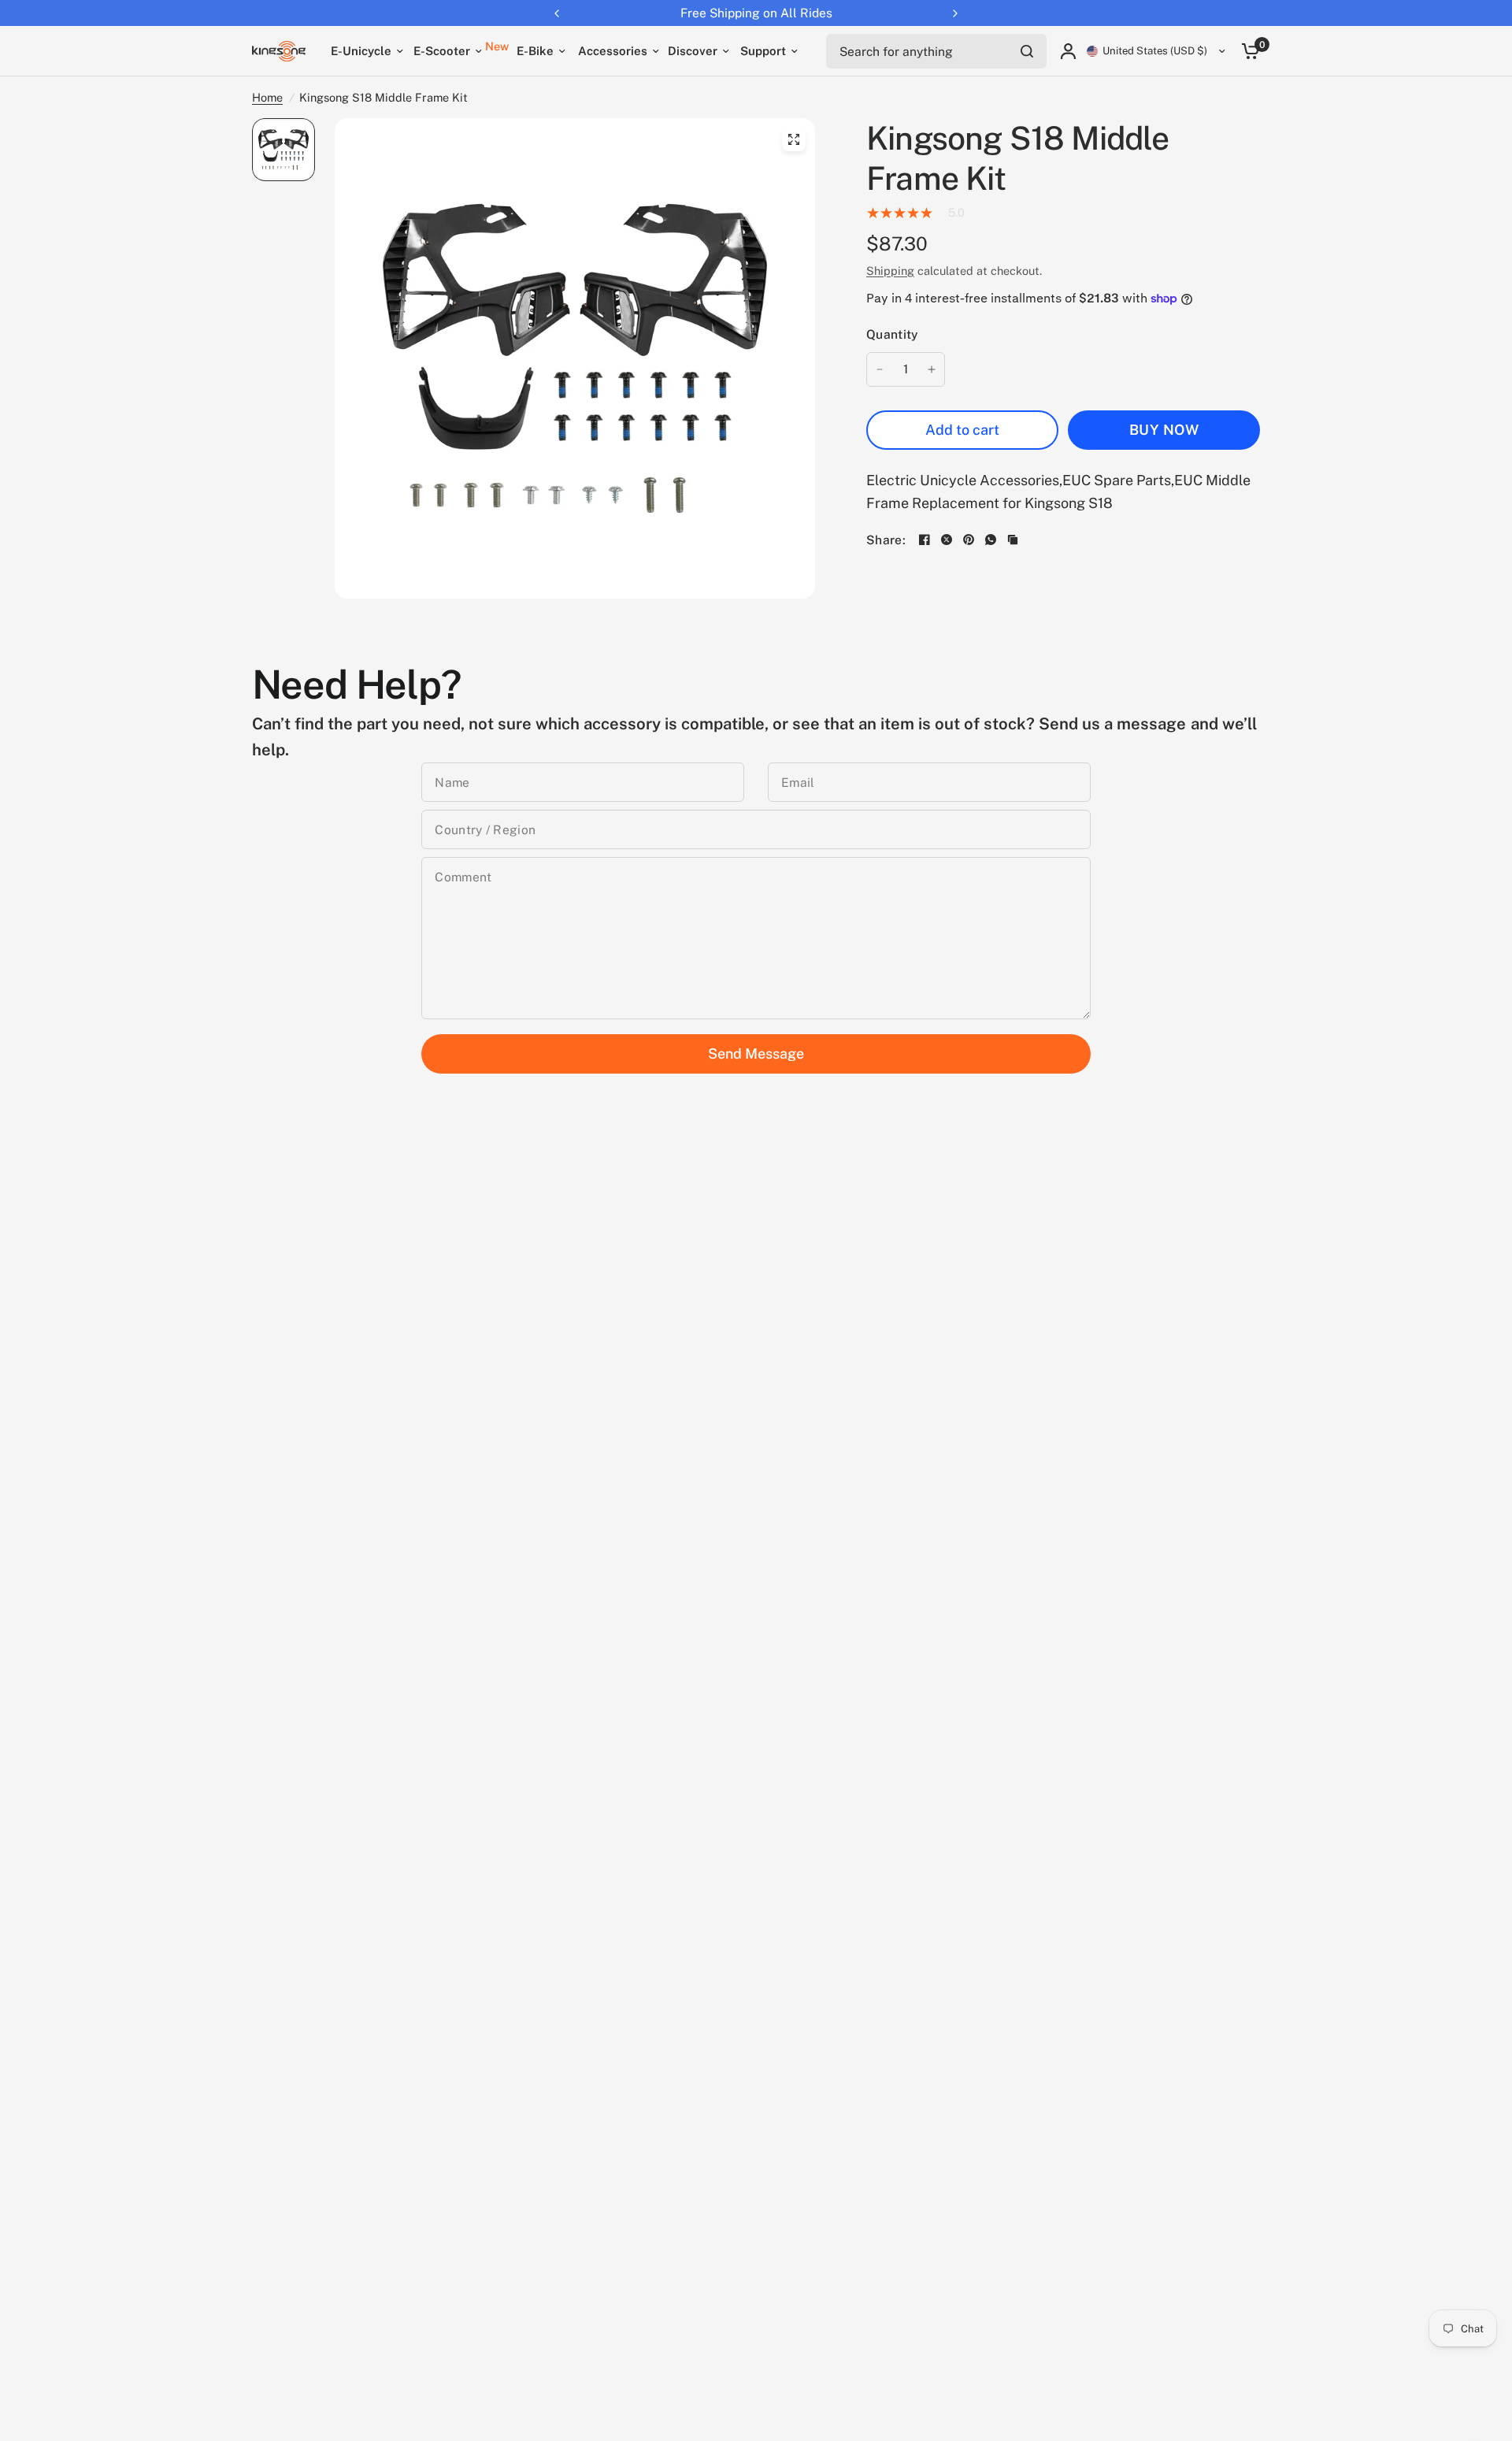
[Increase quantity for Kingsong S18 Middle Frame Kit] (932, 369)
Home (267, 97)
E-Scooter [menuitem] (442, 51)
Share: (886, 540)
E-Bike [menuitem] (535, 51)
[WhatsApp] (991, 540)
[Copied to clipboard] (1013, 540)
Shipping (890, 271)
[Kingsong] (279, 51)
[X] (947, 540)
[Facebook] (925, 540)
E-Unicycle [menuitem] (361, 51)
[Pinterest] (969, 540)
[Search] (1027, 51)
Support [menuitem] (763, 51)
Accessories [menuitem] (613, 51)
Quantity (892, 334)
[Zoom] (794, 139)
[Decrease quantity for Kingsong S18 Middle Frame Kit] (880, 369)
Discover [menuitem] (693, 51)
